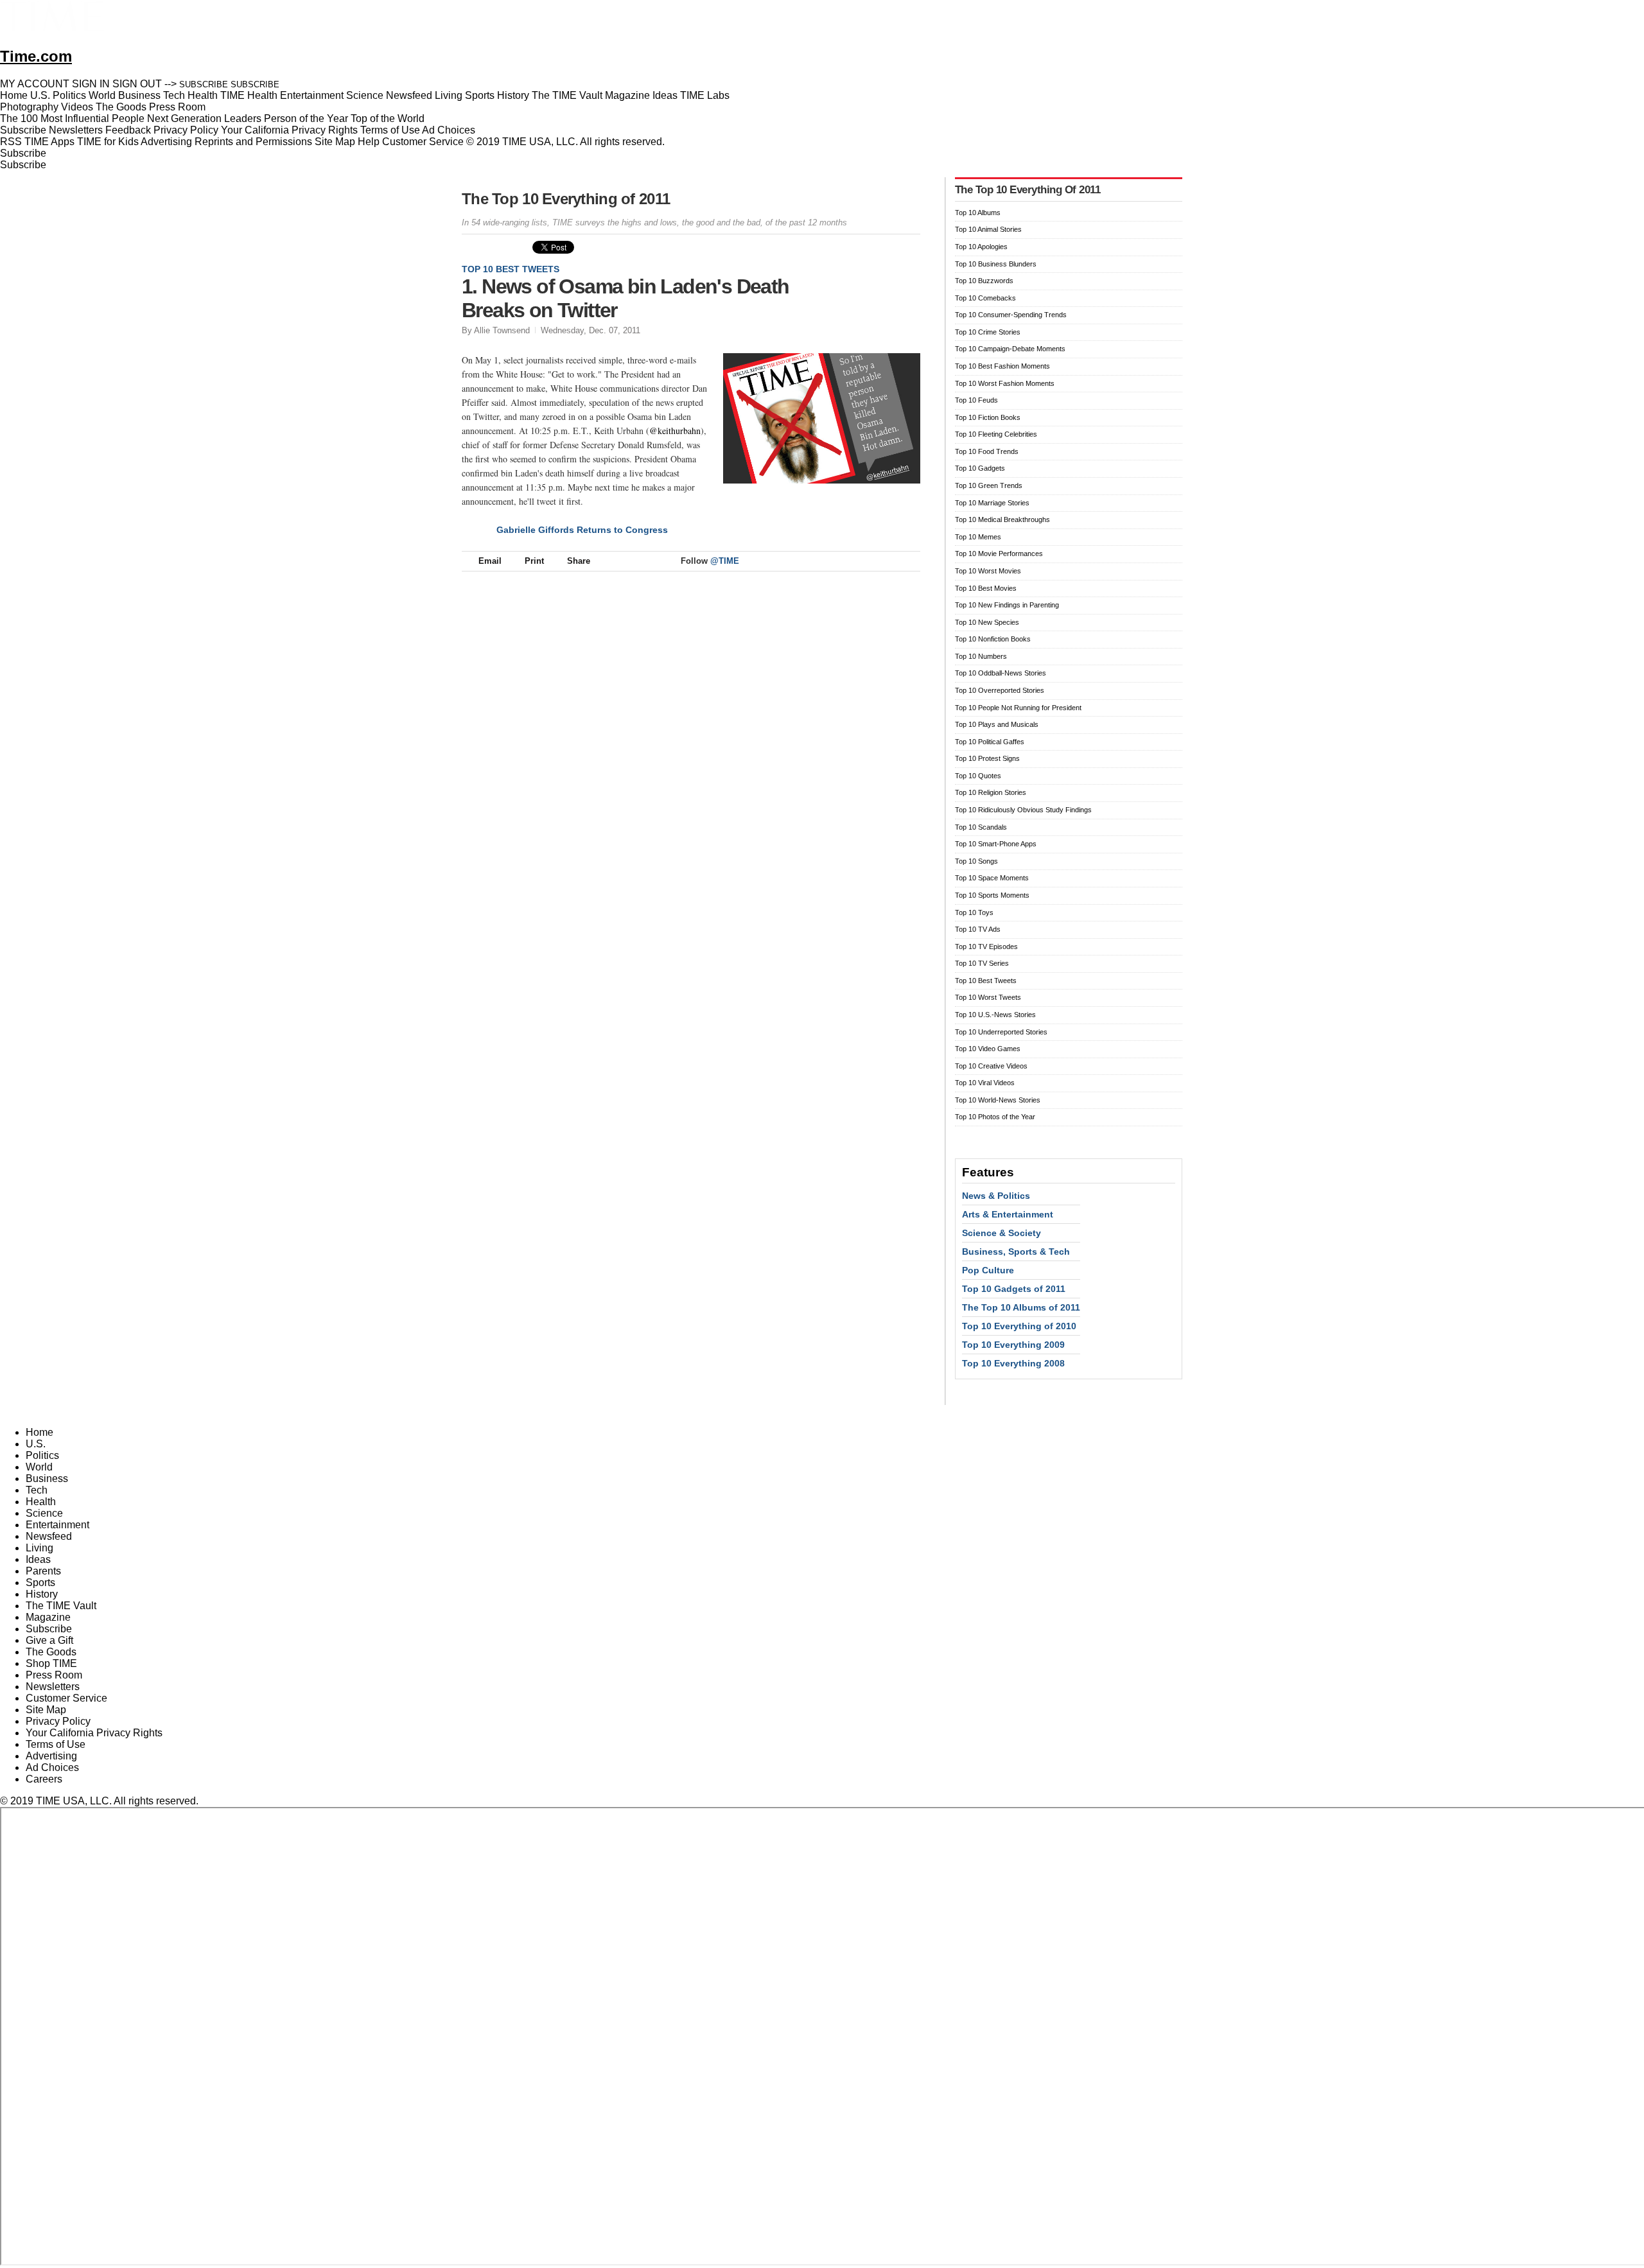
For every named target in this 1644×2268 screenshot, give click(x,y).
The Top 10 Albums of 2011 (1021, 1307)
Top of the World (388, 118)
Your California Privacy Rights (289, 130)
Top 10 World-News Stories (998, 1100)
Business (47, 1479)
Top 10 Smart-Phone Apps (996, 844)
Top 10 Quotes (978, 776)
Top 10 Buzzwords (984, 281)
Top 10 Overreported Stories (1000, 690)
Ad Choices (450, 130)
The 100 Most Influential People (72, 118)
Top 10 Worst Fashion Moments (1005, 383)
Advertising (166, 142)
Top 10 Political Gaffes (990, 742)
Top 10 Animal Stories (988, 229)
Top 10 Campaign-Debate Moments (1010, 349)
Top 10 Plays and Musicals (997, 724)
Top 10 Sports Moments (992, 895)
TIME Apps (49, 142)
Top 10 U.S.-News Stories (995, 1015)
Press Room (54, 1675)
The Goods (51, 1652)
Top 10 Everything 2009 (1013, 1345)
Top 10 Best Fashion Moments (1002, 366)
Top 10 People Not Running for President (1018, 708)
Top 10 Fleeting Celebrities (996, 434)
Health (41, 1502)
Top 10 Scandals (981, 827)
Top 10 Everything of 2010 (1019, 1326)
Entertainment (57, 1525)
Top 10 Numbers (981, 656)
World (39, 1467)
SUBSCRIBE (204, 84)
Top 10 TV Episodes (986, 946)
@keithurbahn (675, 431)
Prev (868, 281)
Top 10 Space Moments (992, 878)
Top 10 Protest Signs (987, 758)
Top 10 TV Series (982, 963)
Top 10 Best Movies (986, 588)
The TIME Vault (61, 1606)
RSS (11, 142)
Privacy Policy (186, 130)
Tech (37, 1490)
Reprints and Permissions (253, 142)
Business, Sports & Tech (1016, 1252)
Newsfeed (49, 1536)
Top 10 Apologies (981, 247)
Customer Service (423, 142)
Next (906, 281)
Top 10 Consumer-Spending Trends (1011, 315)
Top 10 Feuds (976, 400)
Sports (40, 1583)
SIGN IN (91, 84)
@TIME (725, 561)
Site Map (335, 142)
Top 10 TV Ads (978, 929)
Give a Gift (49, 1640)
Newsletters (76, 130)
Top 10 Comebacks (985, 298)
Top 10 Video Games (988, 1049)
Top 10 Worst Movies (988, 571)
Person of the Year (306, 118)
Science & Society (1001, 1233)
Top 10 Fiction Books (988, 417)
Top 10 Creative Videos (991, 1066)
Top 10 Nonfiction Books (993, 639)
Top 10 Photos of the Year (995, 1117)
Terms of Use (390, 130)
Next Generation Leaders (204, 118)
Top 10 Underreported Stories (1001, 1032)
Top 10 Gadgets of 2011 (1014, 1289)
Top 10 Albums (978, 213)
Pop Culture (988, 1270)
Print (534, 561)
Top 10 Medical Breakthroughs (1002, 519)
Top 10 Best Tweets (511, 269)
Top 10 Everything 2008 (1013, 1363)
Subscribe (23, 130)
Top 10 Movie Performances (999, 554)
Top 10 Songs (976, 861)
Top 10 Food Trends (987, 451)
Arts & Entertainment (1008, 1214)
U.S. (36, 1444)
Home (39, 1432)
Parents (43, 1571)
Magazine (48, 1617)
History (42, 1594)
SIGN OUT (137, 84)
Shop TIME (51, 1663)
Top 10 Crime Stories (988, 332)
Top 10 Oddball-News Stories (1001, 673)
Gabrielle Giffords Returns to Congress (582, 530)
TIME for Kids (108, 142)
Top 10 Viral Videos (985, 1083)
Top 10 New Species (987, 622)
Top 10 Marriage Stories (992, 503)
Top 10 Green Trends (989, 485)
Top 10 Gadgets (980, 468)
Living (39, 1548)
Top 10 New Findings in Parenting (1007, 605)
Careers (44, 1779)
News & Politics (996, 1196)
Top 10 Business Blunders (996, 264)
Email (490, 561)
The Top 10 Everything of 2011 (566, 199)
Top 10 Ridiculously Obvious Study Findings (1023, 810)
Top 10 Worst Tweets (988, 997)
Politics (42, 1455)
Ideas (38, 1559)
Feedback (128, 130)
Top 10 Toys (974, 912)
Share (579, 561)
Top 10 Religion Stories (991, 792)
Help (369, 142)
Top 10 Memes (978, 537)
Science (44, 1513)
